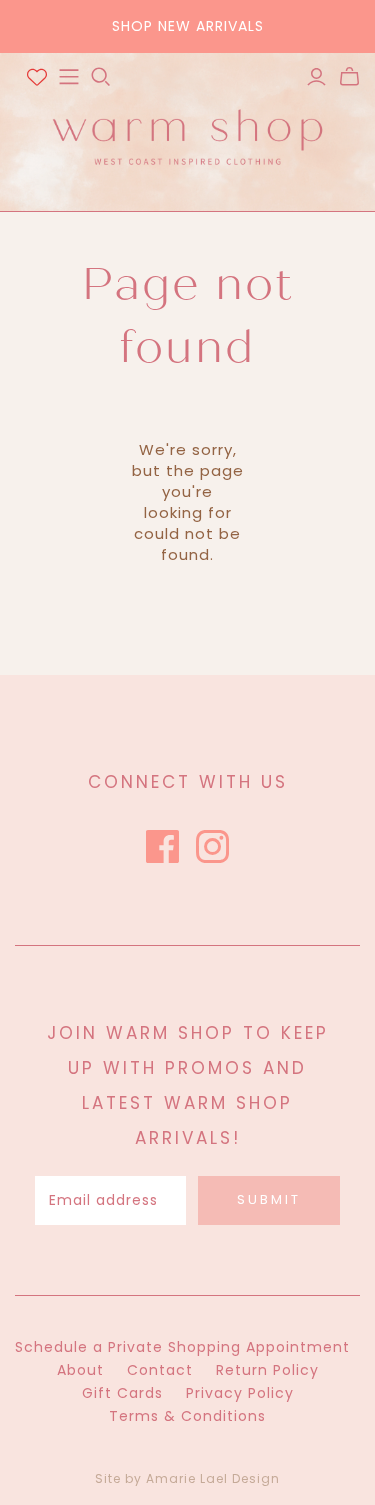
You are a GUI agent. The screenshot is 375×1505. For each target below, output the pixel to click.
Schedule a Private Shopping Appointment (182, 1347)
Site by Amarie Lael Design (187, 1478)
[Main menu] (69, 77)
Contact (160, 1370)
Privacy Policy (240, 1393)
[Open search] (101, 77)
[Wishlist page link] (37, 77)
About (80, 1370)
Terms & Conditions (187, 1416)
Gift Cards (122, 1393)
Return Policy (267, 1370)
